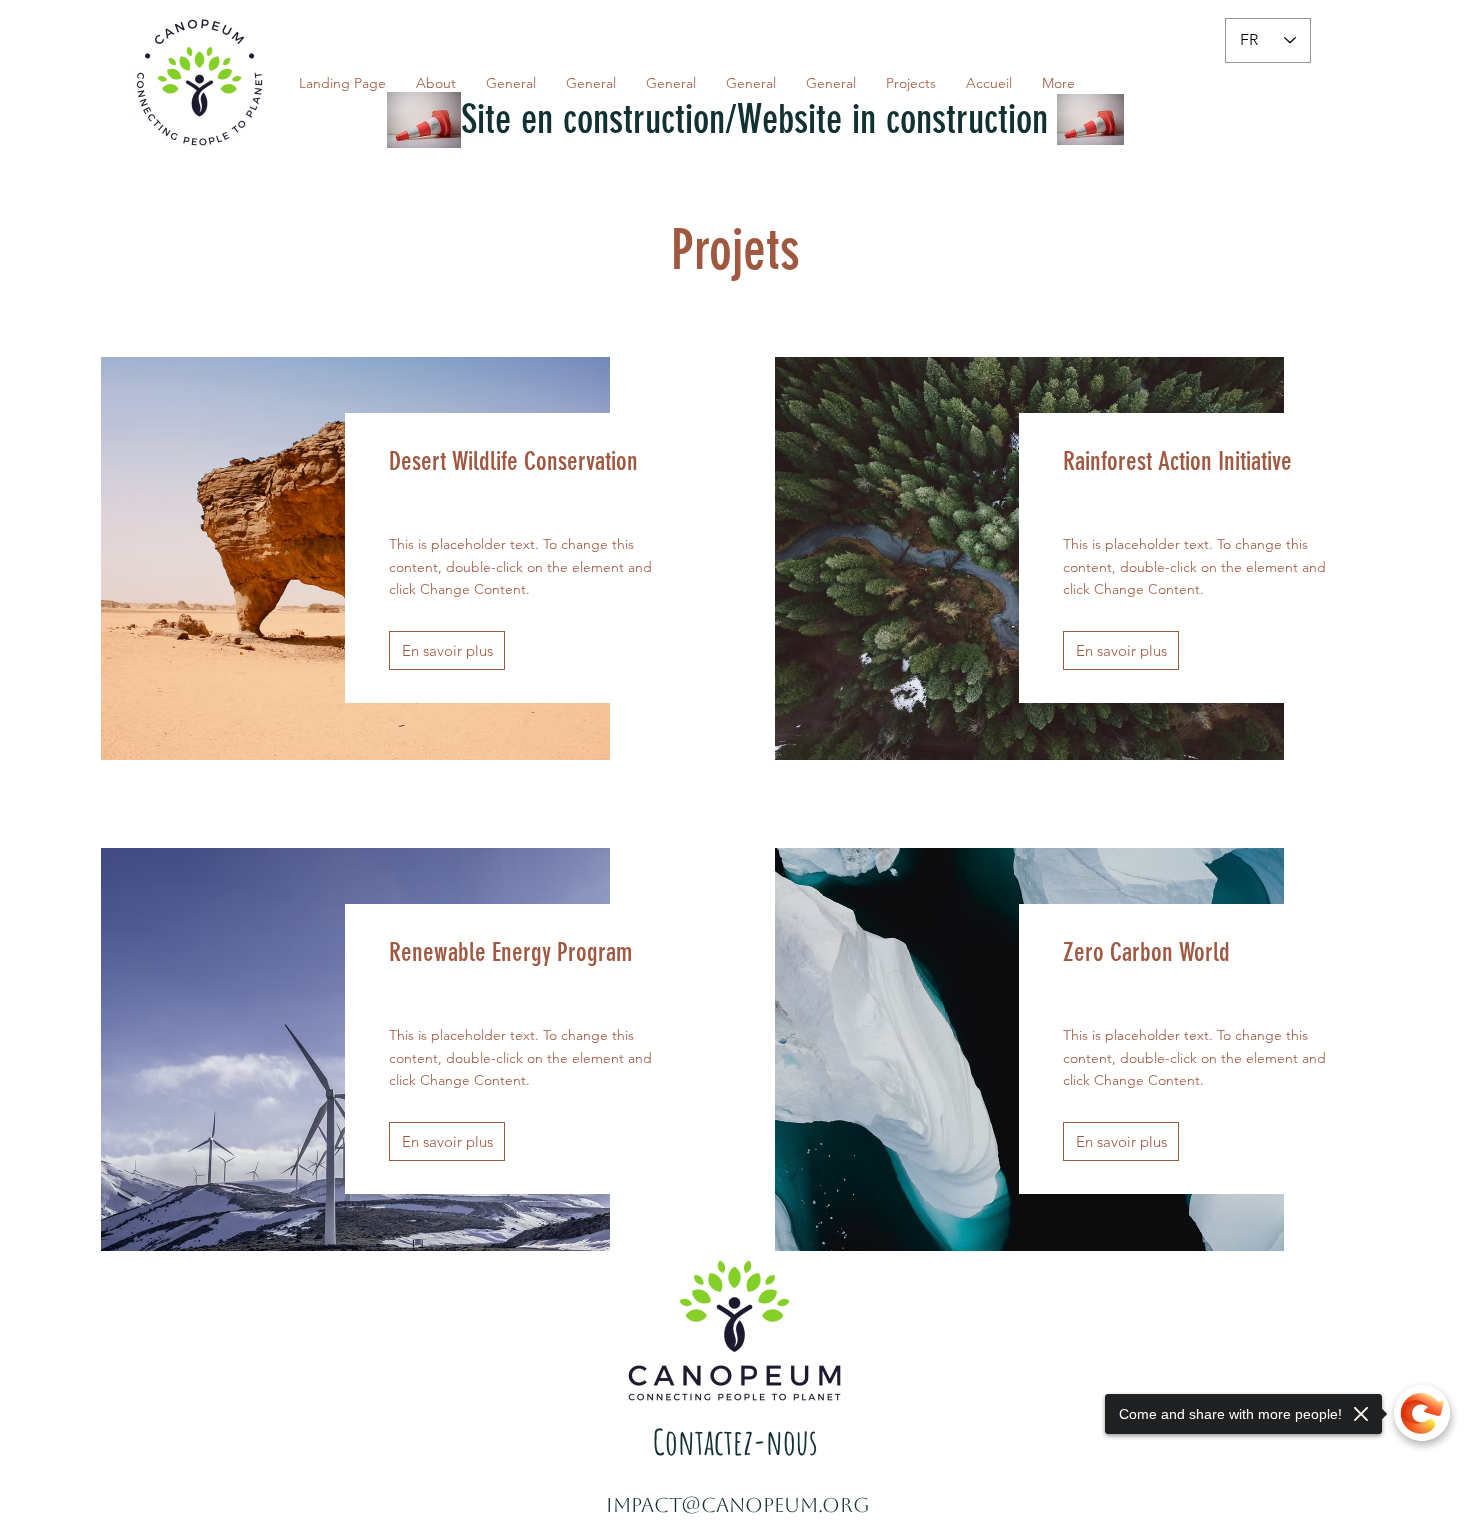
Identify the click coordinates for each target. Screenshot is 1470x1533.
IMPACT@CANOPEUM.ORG (738, 1505)
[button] (447, 650)
